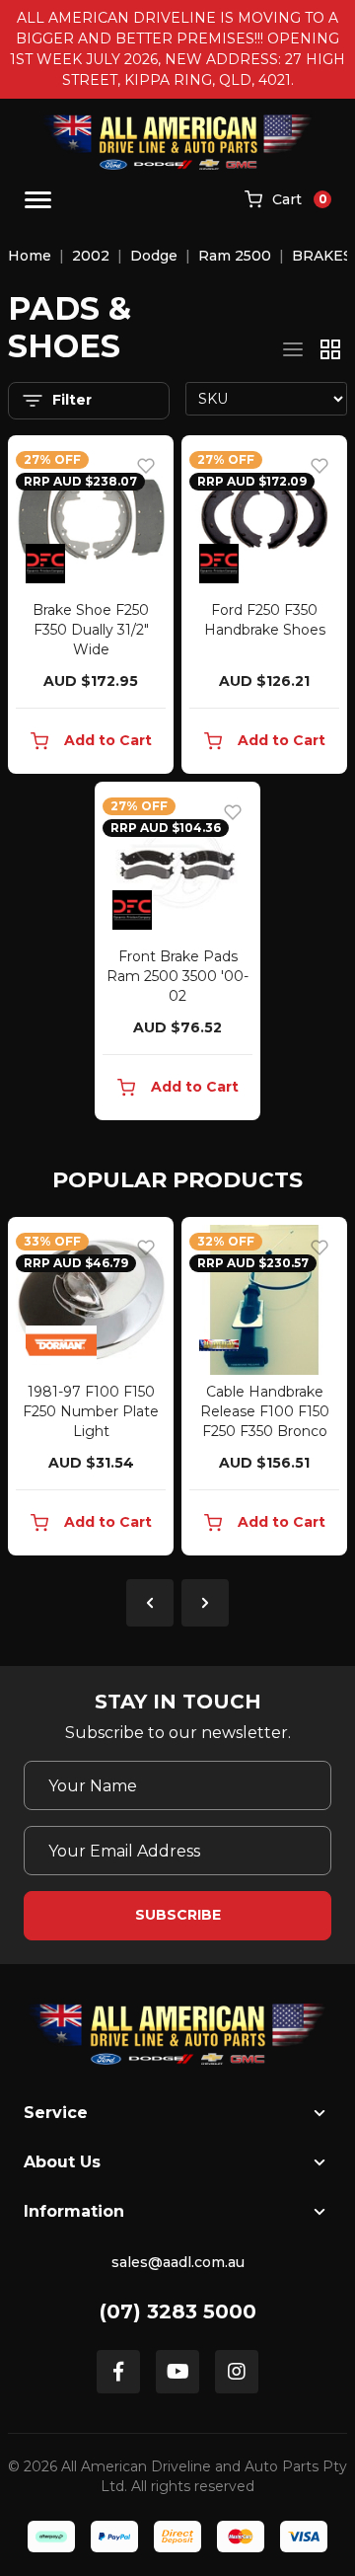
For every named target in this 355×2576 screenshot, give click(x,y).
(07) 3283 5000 (178, 2311)
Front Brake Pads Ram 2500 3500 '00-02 (177, 976)
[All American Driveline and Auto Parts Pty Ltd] (178, 142)
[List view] (293, 349)
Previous (150, 1603)
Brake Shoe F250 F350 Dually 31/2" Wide (91, 630)
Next (205, 1603)
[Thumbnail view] (330, 349)
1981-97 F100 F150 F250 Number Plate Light (91, 1411)
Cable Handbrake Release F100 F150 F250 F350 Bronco (265, 1411)
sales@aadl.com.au (178, 2262)
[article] (91, 1390)
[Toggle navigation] (38, 200)
